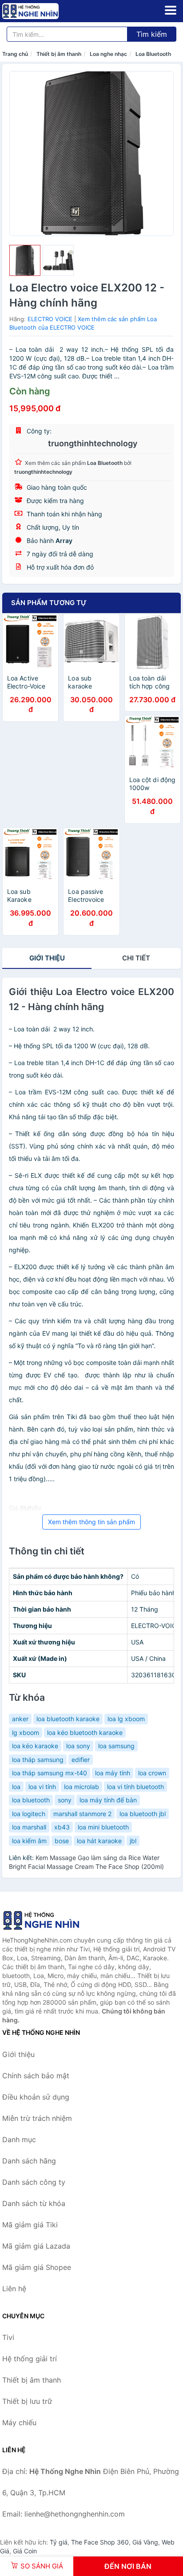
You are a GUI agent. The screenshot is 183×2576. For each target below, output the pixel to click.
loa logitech (29, 1814)
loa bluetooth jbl (143, 1814)
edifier (81, 1760)
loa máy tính (113, 1773)
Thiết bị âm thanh (59, 54)
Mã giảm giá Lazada (36, 2246)
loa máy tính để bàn (108, 1800)
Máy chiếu (19, 2423)
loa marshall (29, 1827)
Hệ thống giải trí (30, 2359)
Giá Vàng (145, 2542)
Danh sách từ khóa (34, 2203)
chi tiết (136, 958)
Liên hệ (14, 2289)
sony (65, 1800)
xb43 (62, 1827)
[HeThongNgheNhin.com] (41, 11)
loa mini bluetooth (103, 1827)
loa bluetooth (31, 1800)
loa (16, 1787)
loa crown (152, 1773)
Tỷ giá (59, 2542)
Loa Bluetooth (153, 54)
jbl (133, 1841)
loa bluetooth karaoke (68, 1719)
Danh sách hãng (29, 2161)
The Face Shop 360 (100, 2542)
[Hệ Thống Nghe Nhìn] (47, 1920)
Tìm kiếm (152, 34)
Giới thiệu (47, 958)
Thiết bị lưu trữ (27, 2401)
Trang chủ (15, 54)
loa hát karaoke (99, 1841)
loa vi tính (42, 1787)
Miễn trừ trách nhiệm (37, 2118)
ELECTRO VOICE (50, 319)
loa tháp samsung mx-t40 (50, 1773)
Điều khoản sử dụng (36, 2097)
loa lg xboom (126, 1719)
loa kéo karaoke (35, 1746)
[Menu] (171, 10)
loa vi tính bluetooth (135, 1787)
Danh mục (19, 2139)
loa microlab (82, 1787)
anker (20, 1719)
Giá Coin (25, 2551)
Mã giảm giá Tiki (30, 2225)
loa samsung (116, 1746)
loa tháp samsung (38, 1760)
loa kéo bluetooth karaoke (85, 1732)
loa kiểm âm (29, 1841)
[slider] (25, 260)
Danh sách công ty (34, 2182)
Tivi (8, 2337)
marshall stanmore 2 (82, 1814)
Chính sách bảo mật (36, 2076)
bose (62, 1841)
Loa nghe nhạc (108, 54)
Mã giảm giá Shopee (37, 2267)
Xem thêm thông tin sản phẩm (91, 1522)
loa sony (78, 1746)
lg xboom (26, 1732)
